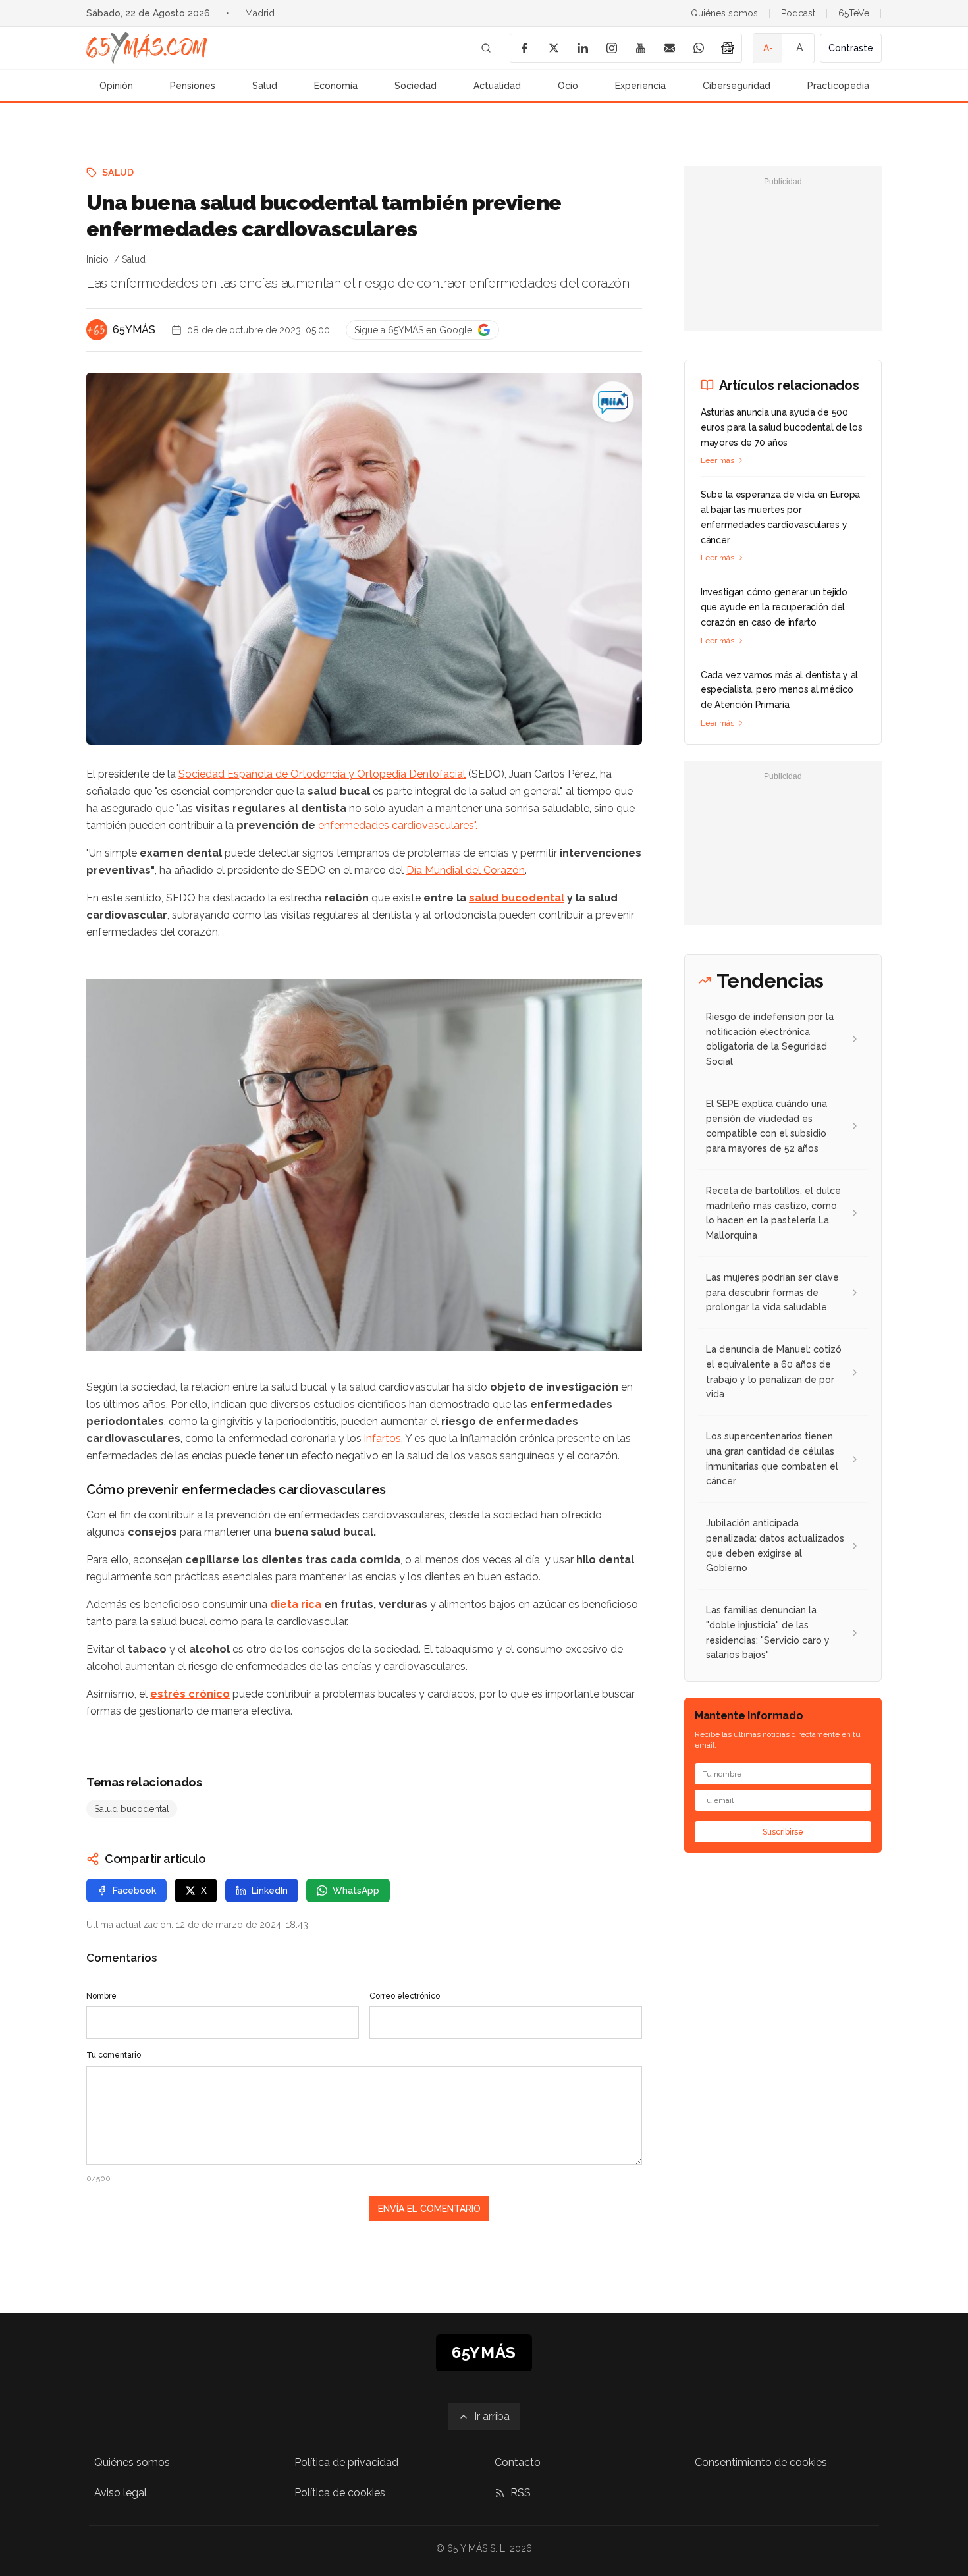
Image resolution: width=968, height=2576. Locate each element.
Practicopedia (838, 86)
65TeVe (854, 13)
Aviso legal (121, 2493)
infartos (383, 1438)
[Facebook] (524, 48)
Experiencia (640, 86)
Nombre (101, 1996)
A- (768, 48)
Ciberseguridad (737, 86)
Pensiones (193, 86)
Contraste (851, 48)
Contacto (518, 2462)
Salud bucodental (132, 1809)
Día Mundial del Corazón (466, 870)
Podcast (798, 13)
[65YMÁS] (97, 330)
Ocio (568, 86)
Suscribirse (783, 1832)
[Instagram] (611, 48)
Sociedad (416, 86)
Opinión (116, 86)
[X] (553, 48)
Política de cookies (340, 2493)
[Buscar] (486, 48)
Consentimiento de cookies (761, 2462)
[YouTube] (640, 48)
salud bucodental (517, 898)
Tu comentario (114, 2055)
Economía (336, 86)
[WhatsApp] (698, 48)
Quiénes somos (724, 13)
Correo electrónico (405, 1996)
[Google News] (727, 48)
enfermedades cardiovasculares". (398, 825)
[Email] (669, 48)
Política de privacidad (346, 2462)
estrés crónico (190, 1694)
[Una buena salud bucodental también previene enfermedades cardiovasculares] (613, 402)
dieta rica (297, 1604)
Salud (265, 86)
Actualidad (497, 86)
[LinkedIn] (582, 48)
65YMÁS (134, 330)
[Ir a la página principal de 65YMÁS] (147, 48)
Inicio (97, 259)
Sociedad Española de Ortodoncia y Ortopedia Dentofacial (322, 774)
